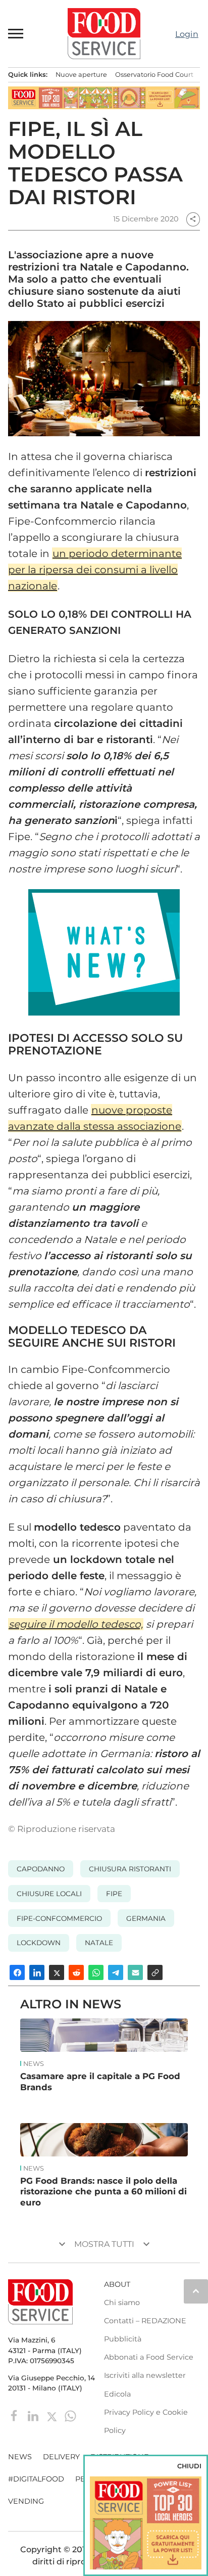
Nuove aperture (81, 75)
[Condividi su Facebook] (17, 1972)
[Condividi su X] (57, 1972)
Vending (26, 2501)
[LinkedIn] (34, 2416)
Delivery (61, 2457)
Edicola (117, 2394)
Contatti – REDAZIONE (145, 2321)
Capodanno (41, 1869)
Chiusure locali (49, 1894)
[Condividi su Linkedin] (37, 1972)
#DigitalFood (36, 2479)
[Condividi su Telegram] (116, 1972)
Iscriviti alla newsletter (145, 2375)
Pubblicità (123, 2339)
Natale (99, 1943)
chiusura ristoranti (130, 1869)
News (34, 2064)
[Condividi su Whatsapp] (96, 1972)
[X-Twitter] (53, 2416)
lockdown (39, 1943)
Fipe (114, 1894)
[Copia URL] (155, 1972)
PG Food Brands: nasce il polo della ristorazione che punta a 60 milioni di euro (103, 2192)
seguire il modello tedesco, (76, 1624)
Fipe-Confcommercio (59, 1918)
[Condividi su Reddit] (76, 1972)
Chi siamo (122, 2303)
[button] (16, 33)
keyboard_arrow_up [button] (196, 2291)
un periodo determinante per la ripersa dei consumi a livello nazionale (95, 570)
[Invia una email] (135, 1972)
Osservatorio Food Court (154, 75)
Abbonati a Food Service (149, 2357)
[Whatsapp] (70, 2416)
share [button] (193, 219)
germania (146, 1918)
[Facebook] (15, 2416)
